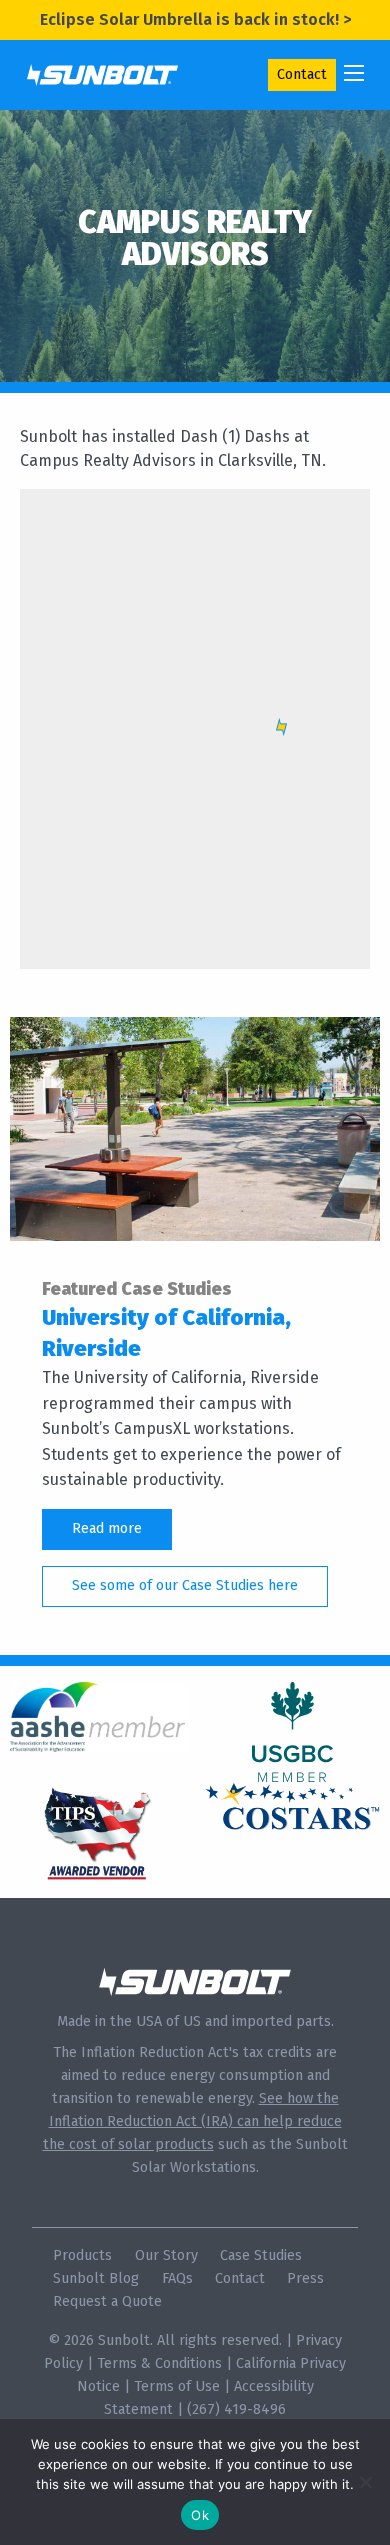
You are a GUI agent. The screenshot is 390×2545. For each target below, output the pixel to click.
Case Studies (261, 2255)
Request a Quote (107, 2301)
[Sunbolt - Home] (102, 73)
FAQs (177, 2278)
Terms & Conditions (159, 2363)
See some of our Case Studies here (185, 1585)
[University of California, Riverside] (195, 1127)
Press (305, 2278)
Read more (107, 1528)
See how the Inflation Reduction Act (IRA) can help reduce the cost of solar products (192, 2121)
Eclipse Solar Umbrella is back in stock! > (195, 19)
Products (82, 2255)
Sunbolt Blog (96, 2278)
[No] (365, 2482)
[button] (282, 727)
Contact (302, 74)
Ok (200, 2515)
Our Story (166, 2255)
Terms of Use (177, 2386)
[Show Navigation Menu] (354, 73)
